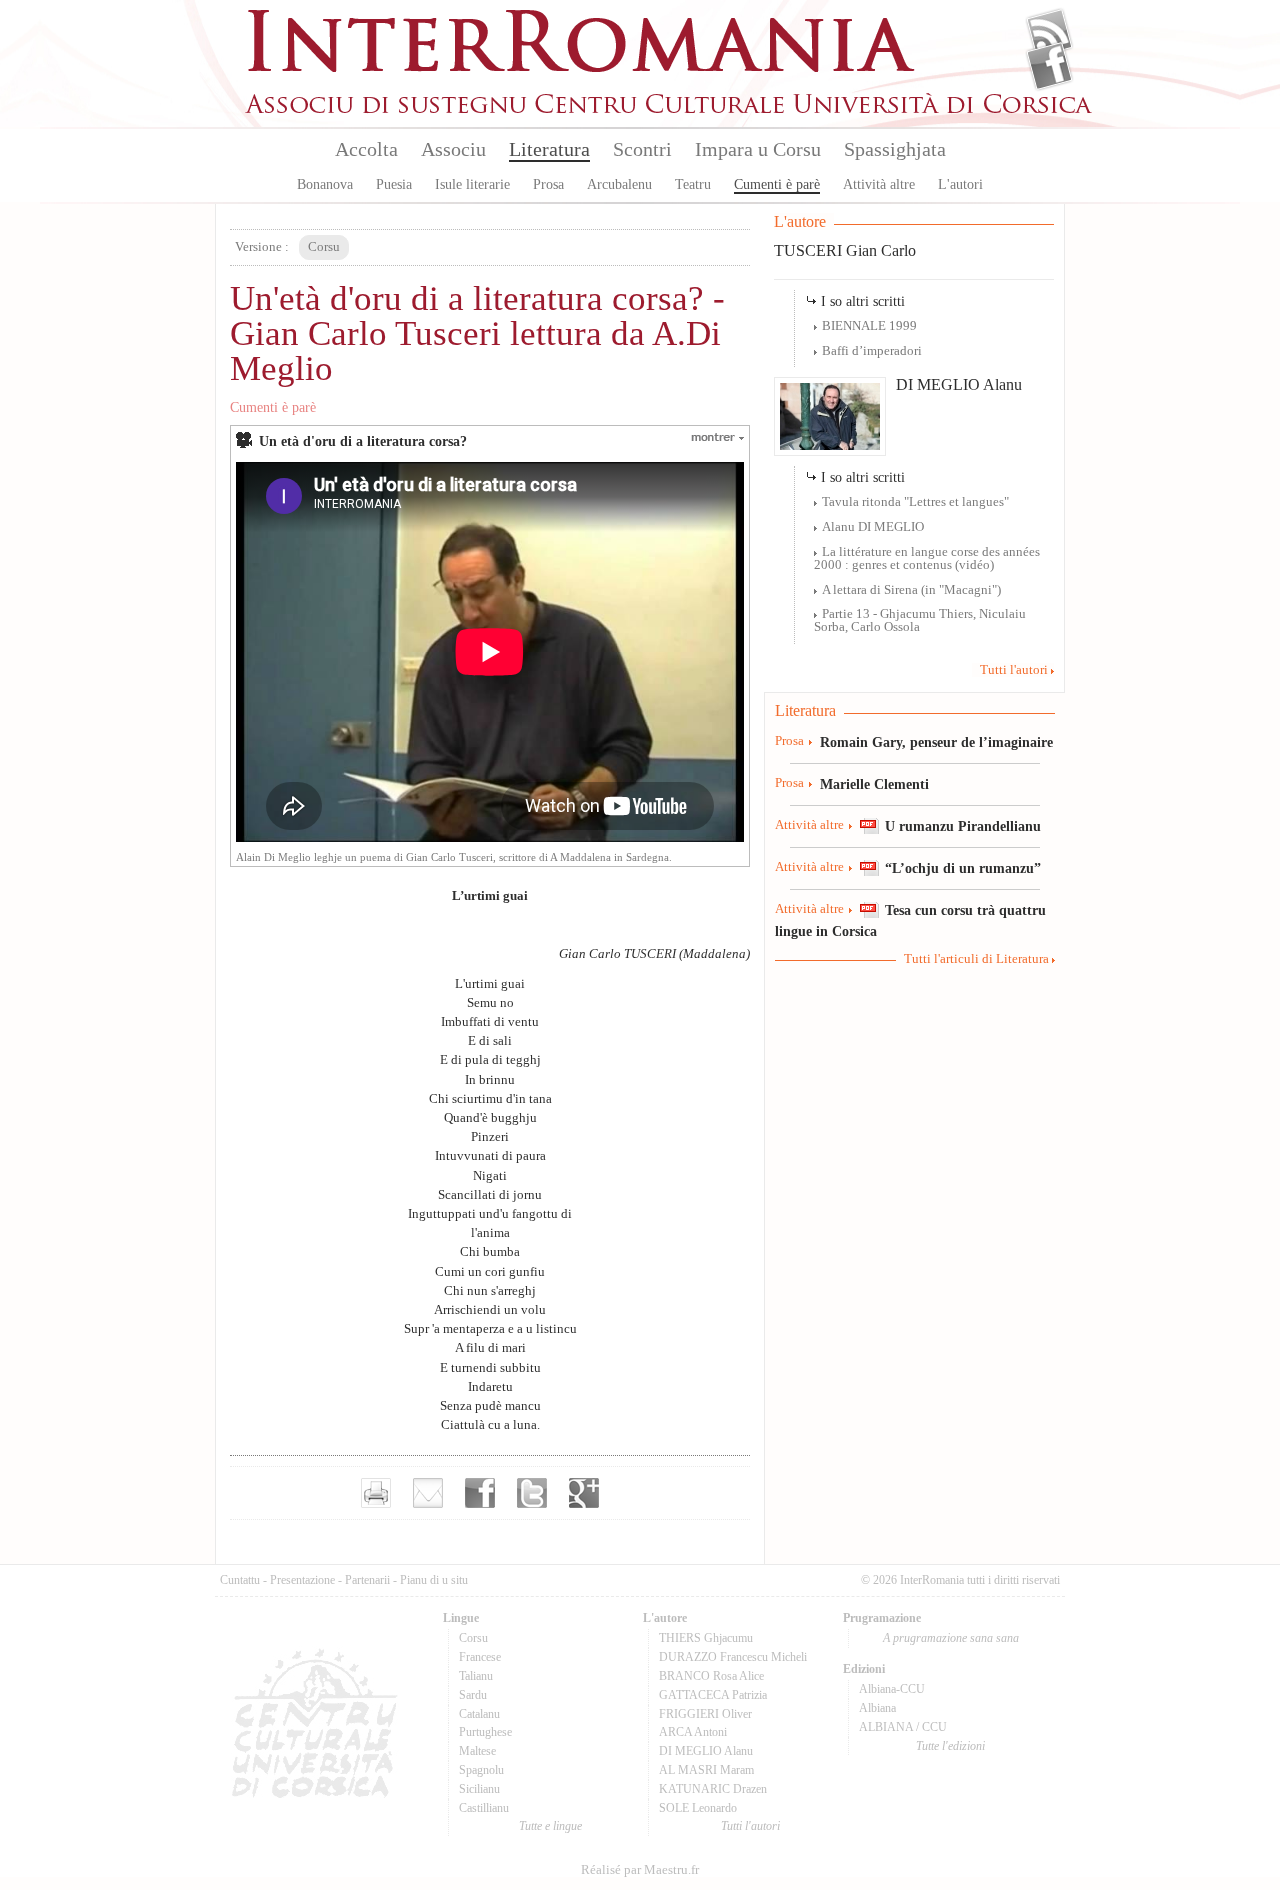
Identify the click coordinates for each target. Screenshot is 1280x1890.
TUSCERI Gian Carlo (845, 250)
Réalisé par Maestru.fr (640, 1870)
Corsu (473, 1638)
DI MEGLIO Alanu (959, 384)
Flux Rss (1049, 33)
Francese (480, 1657)
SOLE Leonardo (698, 1808)
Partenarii (367, 1580)
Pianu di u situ (434, 1580)
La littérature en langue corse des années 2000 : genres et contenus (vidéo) (927, 558)
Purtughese (485, 1732)
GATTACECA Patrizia (713, 1695)
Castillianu (484, 1808)
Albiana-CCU (892, 1689)
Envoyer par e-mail (428, 1493)
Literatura (549, 149)
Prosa (548, 184)
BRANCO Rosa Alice (711, 1676)
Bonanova (325, 184)
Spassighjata (895, 149)
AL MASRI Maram (706, 1770)
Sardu (473, 1695)
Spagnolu (481, 1770)
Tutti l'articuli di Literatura (976, 959)
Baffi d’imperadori (872, 351)
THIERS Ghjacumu (706, 1638)
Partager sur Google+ (584, 1493)
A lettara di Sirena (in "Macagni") (911, 590)
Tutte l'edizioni (950, 1746)
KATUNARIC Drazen (713, 1789)
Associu (453, 149)
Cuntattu (240, 1580)
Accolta (366, 149)
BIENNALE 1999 (869, 326)
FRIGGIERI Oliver (705, 1714)
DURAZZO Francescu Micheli (733, 1657)
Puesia (394, 184)
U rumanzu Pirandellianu (963, 826)
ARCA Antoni (693, 1732)
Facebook (1049, 66)
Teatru (693, 184)
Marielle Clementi (874, 784)
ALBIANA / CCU (903, 1727)
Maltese (477, 1751)
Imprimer (376, 1493)
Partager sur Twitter (532, 1493)
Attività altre (879, 184)
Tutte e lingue (550, 1826)
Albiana (877, 1708)
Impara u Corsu (758, 149)
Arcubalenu (619, 184)
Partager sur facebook (480, 1493)
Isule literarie (472, 184)
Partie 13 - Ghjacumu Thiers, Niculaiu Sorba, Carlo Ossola (920, 620)
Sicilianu (479, 1789)
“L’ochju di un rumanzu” (963, 868)
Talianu (476, 1676)
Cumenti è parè (777, 184)
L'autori (960, 184)
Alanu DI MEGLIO (873, 527)
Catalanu (479, 1714)
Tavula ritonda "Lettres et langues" (915, 502)
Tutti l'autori (1014, 670)
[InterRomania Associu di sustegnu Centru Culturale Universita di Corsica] (670, 110)
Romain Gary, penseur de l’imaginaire (936, 742)
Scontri (642, 149)
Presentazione (302, 1580)
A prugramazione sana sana (951, 1638)
